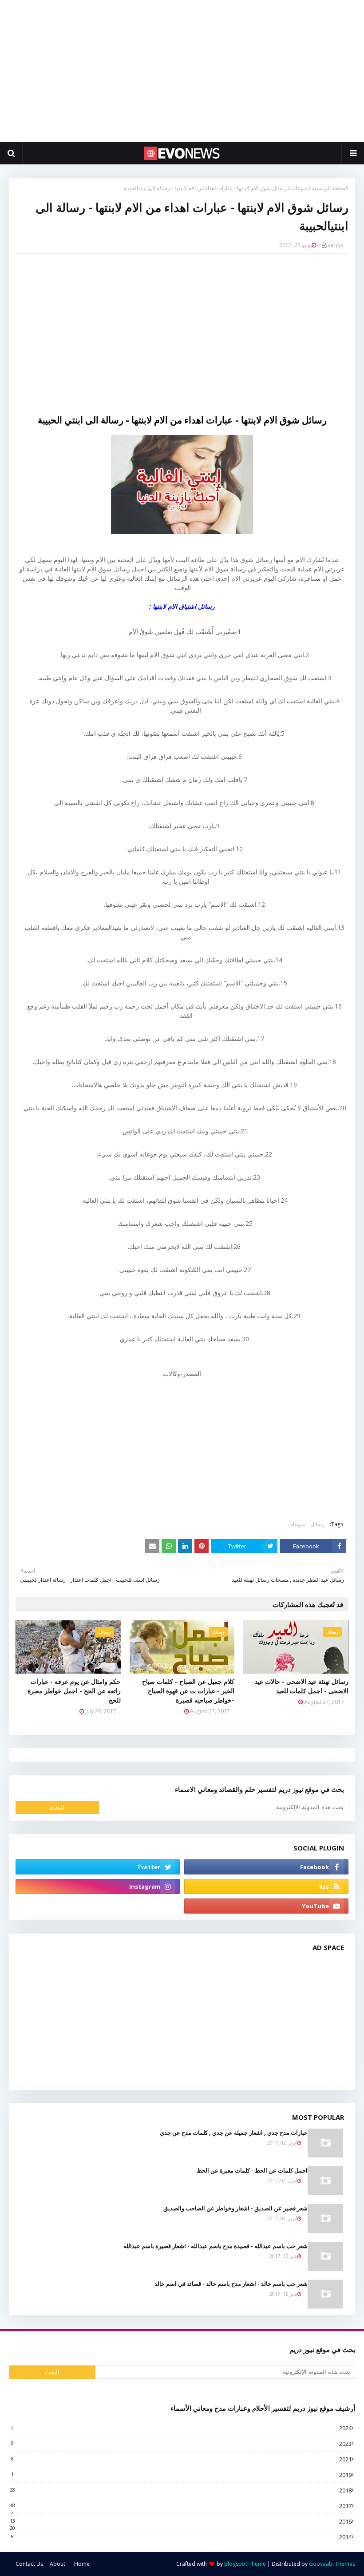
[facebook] (266, 1867)
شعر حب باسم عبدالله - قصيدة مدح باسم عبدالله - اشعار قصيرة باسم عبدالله (216, 2246)
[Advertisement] (182, 71)
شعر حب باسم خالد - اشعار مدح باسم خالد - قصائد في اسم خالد (231, 2284)
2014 (181, 2537)
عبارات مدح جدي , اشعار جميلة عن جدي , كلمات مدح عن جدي (234, 2133)
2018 (181, 2490)
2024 (181, 2428)
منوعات (299, 188)
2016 (181, 2521)
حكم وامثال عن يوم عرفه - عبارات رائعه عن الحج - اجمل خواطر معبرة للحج (74, 1691)
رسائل (317, 1524)
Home (82, 2564)
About (57, 2564)
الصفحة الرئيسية (330, 188)
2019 (181, 2475)
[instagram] (98, 1886)
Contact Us (29, 2564)
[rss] (266, 1886)
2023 (181, 2444)
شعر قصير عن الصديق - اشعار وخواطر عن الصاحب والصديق (235, 2208)
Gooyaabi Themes (332, 2564)
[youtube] (266, 1906)
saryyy (336, 245)
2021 (181, 2459)
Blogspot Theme (245, 2564)
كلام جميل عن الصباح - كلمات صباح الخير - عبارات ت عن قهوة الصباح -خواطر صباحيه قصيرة (188, 1691)
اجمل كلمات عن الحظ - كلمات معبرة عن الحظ (252, 2170)
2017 (181, 2506)
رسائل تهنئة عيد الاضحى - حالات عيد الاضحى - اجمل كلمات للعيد (302, 1686)
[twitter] (98, 1867)
